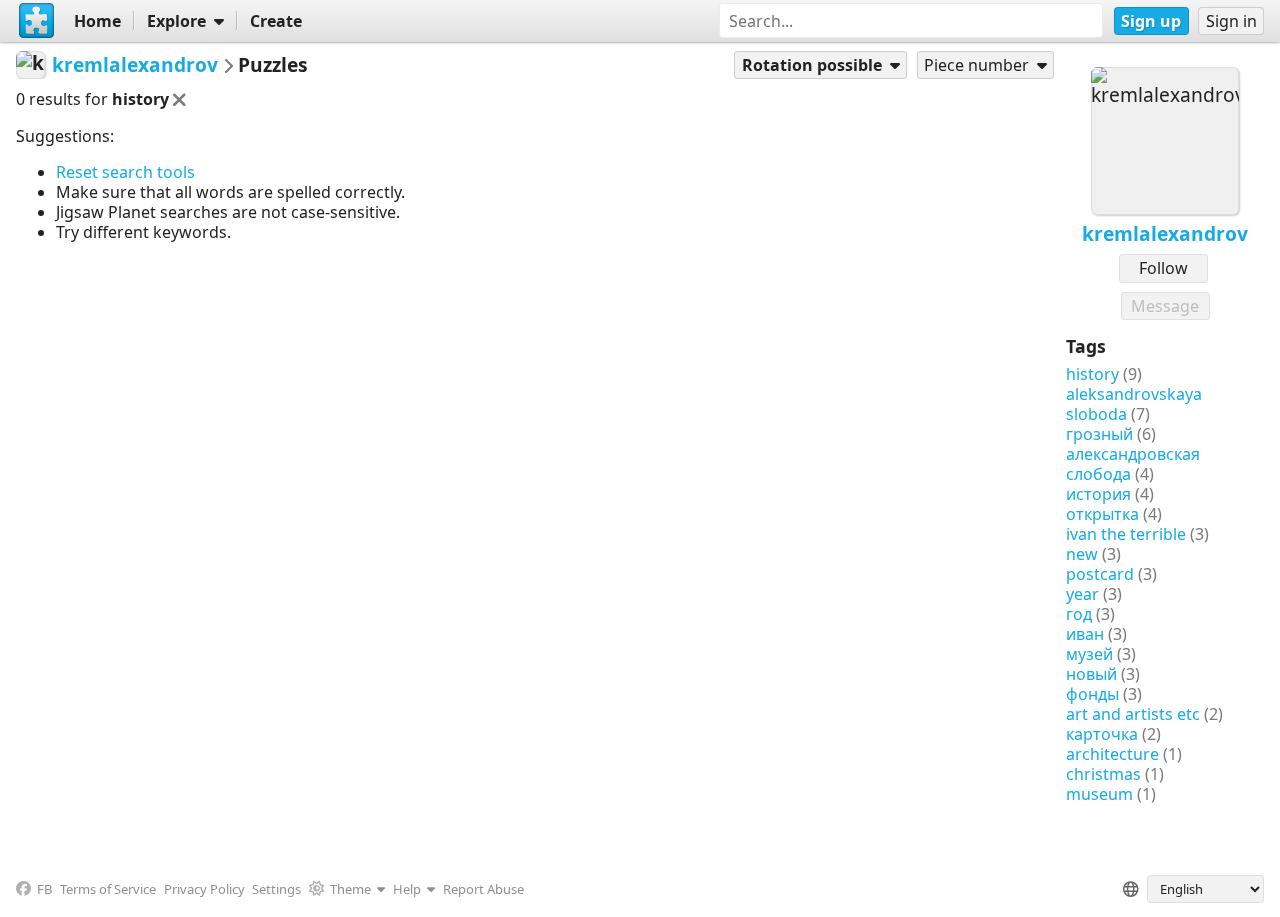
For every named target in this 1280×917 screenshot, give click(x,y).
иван (1085, 634)
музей (1089, 654)
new (1082, 554)
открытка (1102, 514)
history (1092, 374)
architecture (1112, 754)
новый (1091, 674)
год (1079, 614)
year (1082, 594)
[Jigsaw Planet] (37, 21)
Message (1165, 306)
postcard (1100, 574)
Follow (1163, 268)
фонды (1092, 694)
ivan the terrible (1126, 534)
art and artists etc (1133, 714)
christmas (1103, 774)
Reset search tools (125, 172)
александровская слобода (1133, 464)
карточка (1102, 734)
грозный (1099, 434)
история (1098, 494)
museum (1099, 794)
